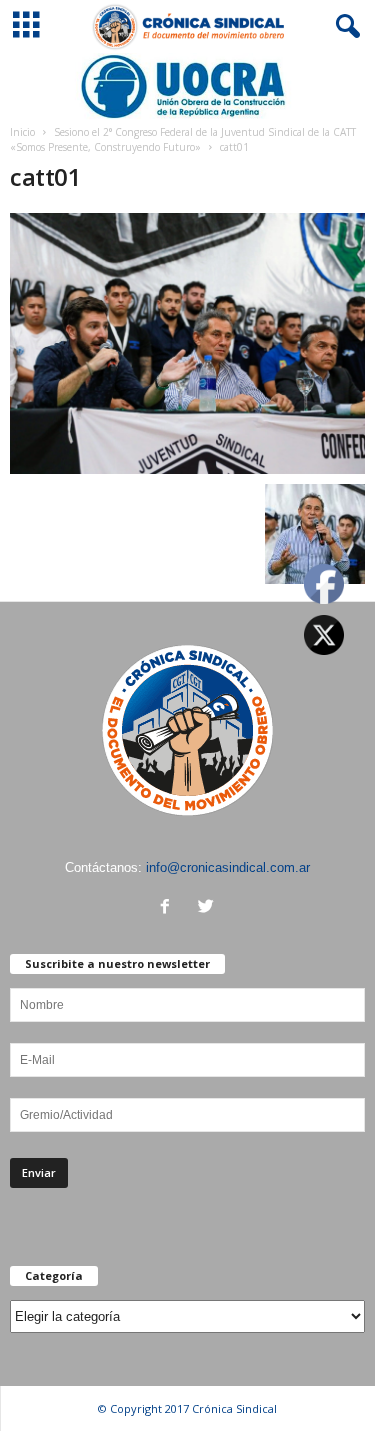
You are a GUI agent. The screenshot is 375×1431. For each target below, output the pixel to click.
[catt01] (187, 344)
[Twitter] (208, 908)
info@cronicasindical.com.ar (228, 867)
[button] (344, 27)
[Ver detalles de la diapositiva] (187, 86)
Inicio (22, 132)
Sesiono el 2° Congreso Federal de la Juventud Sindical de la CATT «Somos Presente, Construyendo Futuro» (183, 139)
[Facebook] (169, 908)
